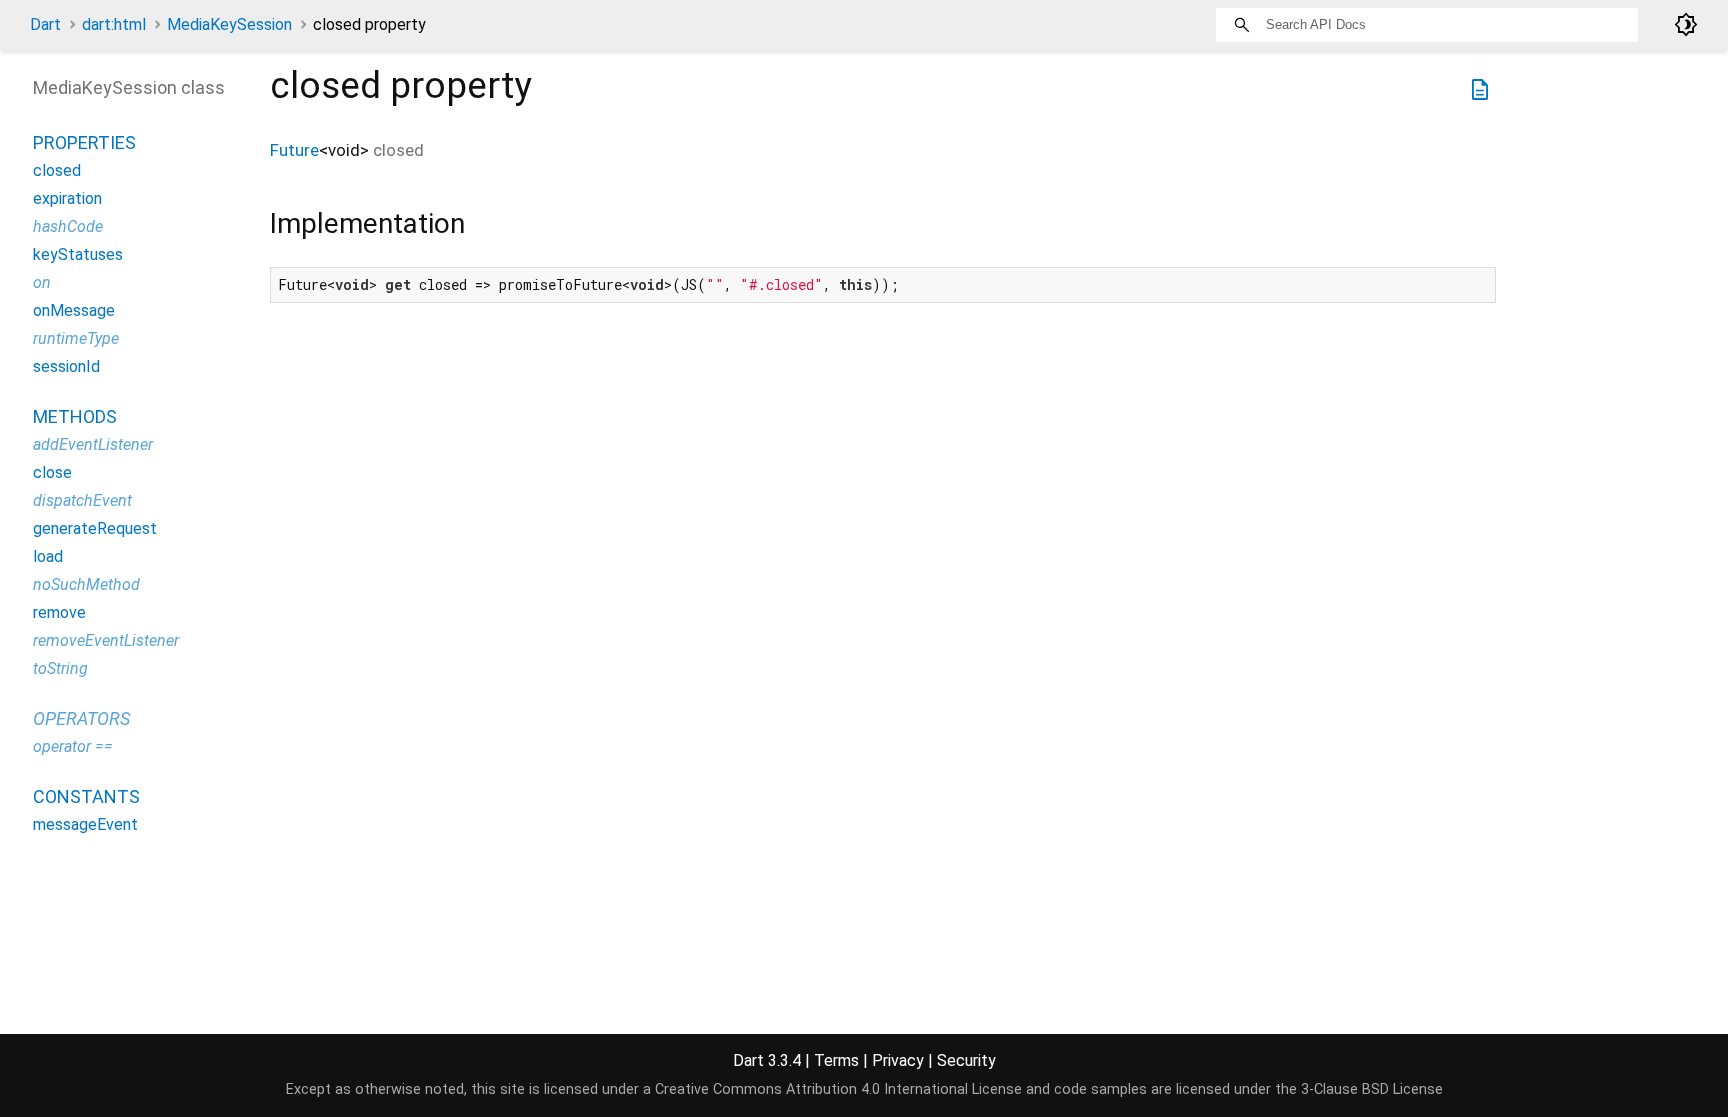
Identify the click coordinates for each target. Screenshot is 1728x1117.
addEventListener (93, 444)
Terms (836, 1060)
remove (59, 612)
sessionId (66, 366)
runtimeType (76, 338)
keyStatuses (78, 254)
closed (57, 170)
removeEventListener (106, 640)
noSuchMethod (86, 584)
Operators (81, 718)
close (52, 472)
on (42, 282)
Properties (84, 142)
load (48, 556)
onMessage (74, 310)
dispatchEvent (82, 500)
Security (966, 1060)
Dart (45, 24)
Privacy (898, 1060)
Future (294, 150)
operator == (73, 746)
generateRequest (95, 528)
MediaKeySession (229, 24)
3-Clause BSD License (1372, 1089)
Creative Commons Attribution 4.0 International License (838, 1089)
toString (60, 668)
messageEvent (85, 824)
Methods (75, 416)
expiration (67, 198)
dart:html (114, 24)
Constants (86, 796)
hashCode (68, 226)
